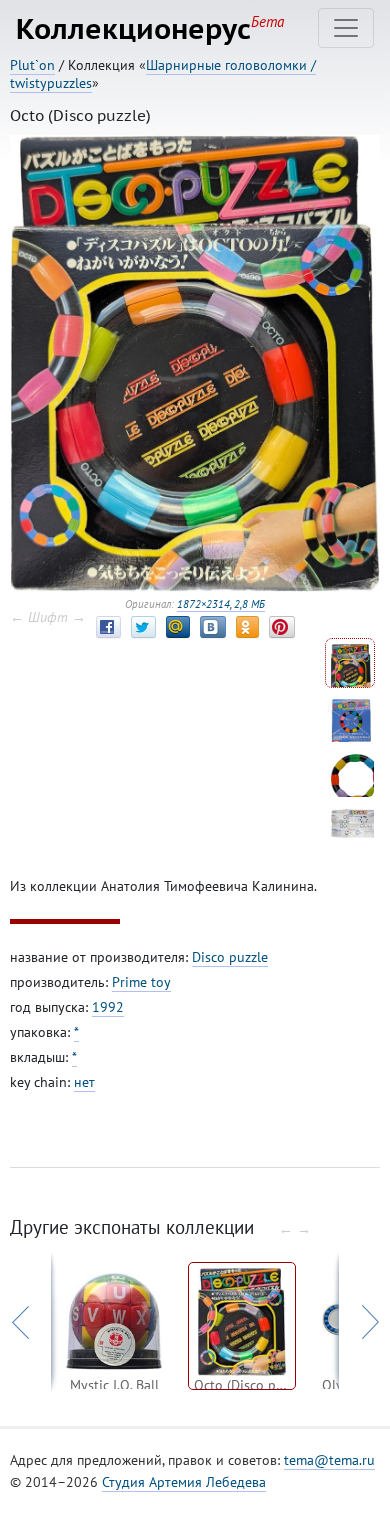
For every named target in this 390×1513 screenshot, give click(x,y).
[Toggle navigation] (346, 28)
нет (84, 1082)
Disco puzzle (230, 957)
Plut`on (32, 65)
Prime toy (141, 982)
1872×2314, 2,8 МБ (221, 604)
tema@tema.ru (329, 1460)
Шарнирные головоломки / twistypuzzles (163, 74)
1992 (108, 1007)
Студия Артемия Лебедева (184, 1482)
